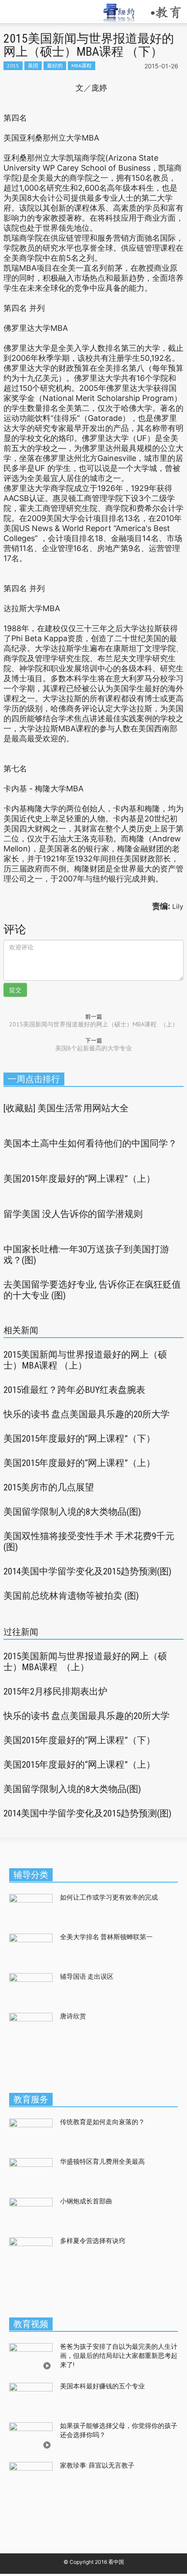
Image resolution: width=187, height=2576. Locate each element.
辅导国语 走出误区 (87, 1977)
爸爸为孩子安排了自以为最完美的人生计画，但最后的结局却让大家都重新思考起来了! (119, 2356)
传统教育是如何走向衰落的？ (102, 2122)
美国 (33, 66)
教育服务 (31, 2099)
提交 (15, 990)
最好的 (55, 66)
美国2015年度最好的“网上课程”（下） (79, 1439)
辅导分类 (31, 1875)
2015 (13, 66)
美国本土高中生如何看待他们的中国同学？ (90, 1143)
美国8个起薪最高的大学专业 (93, 1048)
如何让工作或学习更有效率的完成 (109, 1897)
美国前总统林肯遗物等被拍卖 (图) (71, 1596)
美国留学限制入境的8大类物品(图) (72, 1512)
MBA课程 (82, 66)
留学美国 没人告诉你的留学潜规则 (73, 1214)
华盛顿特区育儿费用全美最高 (102, 2162)
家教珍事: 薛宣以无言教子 (97, 2465)
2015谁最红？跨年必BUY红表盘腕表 (74, 1390)
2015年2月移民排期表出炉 (55, 1692)
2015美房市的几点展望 (49, 1487)
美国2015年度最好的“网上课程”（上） (79, 1179)
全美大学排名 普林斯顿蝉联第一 (108, 1937)
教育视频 (31, 2324)
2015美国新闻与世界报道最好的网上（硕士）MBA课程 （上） (94, 1024)
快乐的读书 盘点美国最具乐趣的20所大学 (87, 1414)
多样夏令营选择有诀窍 (93, 2241)
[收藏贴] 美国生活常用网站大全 (66, 1108)
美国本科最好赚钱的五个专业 (102, 2386)
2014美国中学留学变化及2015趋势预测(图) (87, 1571)
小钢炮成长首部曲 (86, 2201)
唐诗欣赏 (73, 2016)
